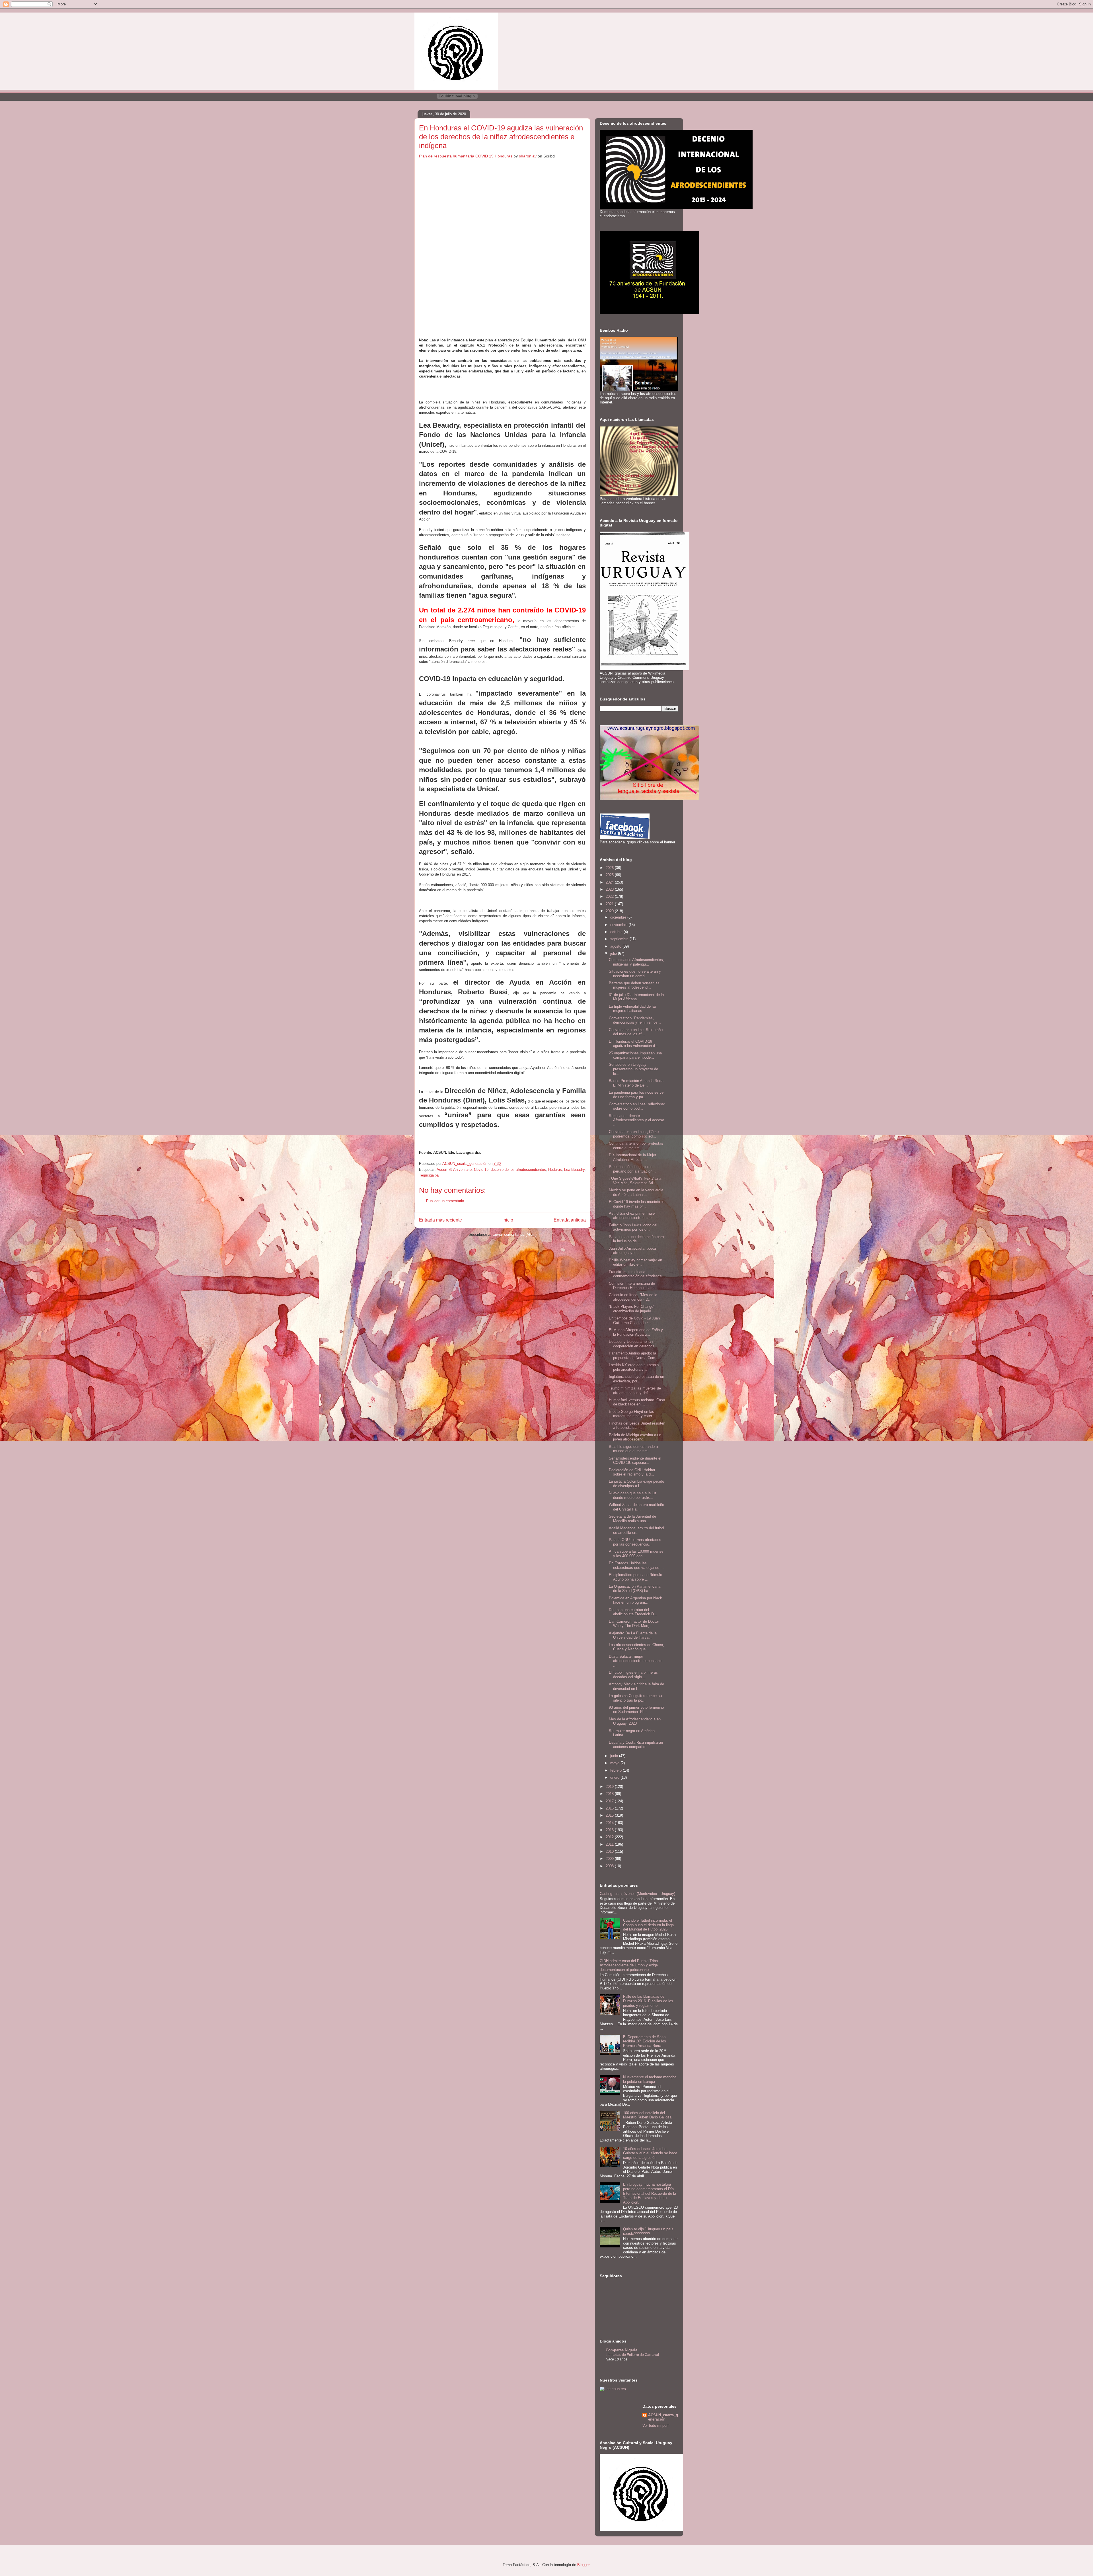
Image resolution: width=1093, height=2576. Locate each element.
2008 (610, 1866)
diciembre (619, 917)
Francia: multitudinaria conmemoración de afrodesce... (637, 1274)
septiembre (620, 939)
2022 (610, 896)
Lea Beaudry (574, 1170)
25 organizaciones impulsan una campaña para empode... (635, 1055)
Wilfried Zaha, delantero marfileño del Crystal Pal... (636, 1507)
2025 (610, 875)
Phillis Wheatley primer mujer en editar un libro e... (635, 1262)
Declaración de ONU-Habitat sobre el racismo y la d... (632, 1472)
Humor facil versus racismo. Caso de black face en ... (637, 1402)
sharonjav (528, 156)
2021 (610, 904)
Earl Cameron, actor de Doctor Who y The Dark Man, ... (634, 1624)
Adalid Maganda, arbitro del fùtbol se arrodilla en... (636, 1530)
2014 (610, 1823)
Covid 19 (481, 1170)
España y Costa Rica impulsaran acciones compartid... (636, 1745)
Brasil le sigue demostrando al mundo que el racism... (634, 1449)
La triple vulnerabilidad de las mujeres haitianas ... (633, 1009)
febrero (617, 1770)
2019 (610, 1787)
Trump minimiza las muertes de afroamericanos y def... (635, 1391)
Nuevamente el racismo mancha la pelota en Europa (650, 2079)
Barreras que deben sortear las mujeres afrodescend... (634, 985)
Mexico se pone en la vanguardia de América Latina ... (636, 1192)
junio (615, 1756)
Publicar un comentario (445, 1201)
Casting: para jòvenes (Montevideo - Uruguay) (637, 1894)
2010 (610, 1851)
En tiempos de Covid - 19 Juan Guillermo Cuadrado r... (634, 1320)
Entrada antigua (570, 1220)
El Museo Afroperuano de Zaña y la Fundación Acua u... (636, 1332)
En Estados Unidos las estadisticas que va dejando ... (636, 1565)
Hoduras (555, 1170)
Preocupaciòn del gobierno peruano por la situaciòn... (632, 1169)
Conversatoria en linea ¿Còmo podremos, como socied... (634, 1134)
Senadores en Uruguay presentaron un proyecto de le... (633, 1069)
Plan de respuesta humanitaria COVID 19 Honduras (466, 156)
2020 (610, 911)
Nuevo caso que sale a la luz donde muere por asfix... (633, 1495)
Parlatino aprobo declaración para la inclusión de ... (636, 1239)
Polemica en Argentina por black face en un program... (635, 1600)
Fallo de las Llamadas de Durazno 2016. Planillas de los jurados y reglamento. (648, 2001)
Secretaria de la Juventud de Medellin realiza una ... (632, 1519)
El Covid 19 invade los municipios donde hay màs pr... (637, 1204)
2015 (610, 1815)
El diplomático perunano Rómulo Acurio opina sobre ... (635, 1577)
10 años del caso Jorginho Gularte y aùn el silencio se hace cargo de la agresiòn (650, 2153)
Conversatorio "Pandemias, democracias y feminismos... (635, 1020)
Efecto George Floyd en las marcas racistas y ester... (632, 1414)
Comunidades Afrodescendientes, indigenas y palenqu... (636, 962)
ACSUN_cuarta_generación (663, 2417)
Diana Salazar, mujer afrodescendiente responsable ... (636, 1661)
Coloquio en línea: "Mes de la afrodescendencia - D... (633, 1297)
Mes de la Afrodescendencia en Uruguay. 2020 (635, 1721)
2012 (610, 1837)
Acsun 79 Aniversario (454, 1170)
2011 (610, 1844)
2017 (610, 1801)
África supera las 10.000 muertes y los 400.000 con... (636, 1554)
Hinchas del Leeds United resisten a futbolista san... (637, 1426)
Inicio (508, 1220)
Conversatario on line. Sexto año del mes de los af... (636, 1032)
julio (614, 953)
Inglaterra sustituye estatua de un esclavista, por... (636, 1379)
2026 (610, 868)
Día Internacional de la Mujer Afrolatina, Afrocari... (632, 1157)
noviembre (619, 925)
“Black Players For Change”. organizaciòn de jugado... (632, 1309)
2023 (610, 889)
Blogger (583, 2565)
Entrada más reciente (440, 1220)
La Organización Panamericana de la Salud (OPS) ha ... (635, 1589)
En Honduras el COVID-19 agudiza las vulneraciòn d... (634, 1044)
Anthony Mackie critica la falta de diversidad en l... (636, 1686)
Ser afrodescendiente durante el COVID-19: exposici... (635, 1461)
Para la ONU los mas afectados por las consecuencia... (635, 1542)
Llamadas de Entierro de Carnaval (632, 2355)
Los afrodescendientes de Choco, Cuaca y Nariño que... (636, 1647)
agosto (616, 946)
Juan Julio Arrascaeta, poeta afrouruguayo (632, 1251)
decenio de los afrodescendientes (518, 1170)
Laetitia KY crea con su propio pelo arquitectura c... (634, 1367)
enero (615, 1777)
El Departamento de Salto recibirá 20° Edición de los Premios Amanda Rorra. (645, 2041)
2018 (610, 1794)
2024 (610, 882)
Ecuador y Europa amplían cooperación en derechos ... (634, 1344)
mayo (615, 1763)
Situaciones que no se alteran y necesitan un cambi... (635, 974)
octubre (617, 932)
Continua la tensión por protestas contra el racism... (636, 1146)
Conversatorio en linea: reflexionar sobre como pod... (637, 1106)
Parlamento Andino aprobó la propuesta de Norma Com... (634, 1355)
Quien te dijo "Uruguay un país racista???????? (648, 2231)
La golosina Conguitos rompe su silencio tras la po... (635, 1698)
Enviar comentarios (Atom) (514, 1234)
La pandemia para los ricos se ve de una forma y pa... (636, 1095)
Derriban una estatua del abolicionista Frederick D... (633, 1612)
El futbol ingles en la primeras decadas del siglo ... (633, 1675)
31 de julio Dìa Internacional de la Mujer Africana (636, 997)
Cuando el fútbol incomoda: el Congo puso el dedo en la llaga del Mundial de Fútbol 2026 (648, 1925)
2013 (610, 1830)
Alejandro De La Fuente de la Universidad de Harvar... (633, 1635)
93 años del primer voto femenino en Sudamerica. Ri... (636, 1710)
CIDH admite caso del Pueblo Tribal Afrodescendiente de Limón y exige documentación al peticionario (629, 1965)
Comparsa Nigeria (622, 2350)
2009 (610, 1859)
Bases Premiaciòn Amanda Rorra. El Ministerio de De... (637, 1083)
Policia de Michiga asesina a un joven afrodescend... (635, 1437)
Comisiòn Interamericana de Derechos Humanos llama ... (634, 1286)
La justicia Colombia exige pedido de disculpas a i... (636, 1484)
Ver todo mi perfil (656, 2426)
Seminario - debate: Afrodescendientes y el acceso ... (636, 1120)
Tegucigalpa (429, 1175)
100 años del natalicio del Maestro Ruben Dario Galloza (647, 2115)
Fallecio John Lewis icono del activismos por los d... (633, 1227)
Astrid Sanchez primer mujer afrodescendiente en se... (632, 1216)
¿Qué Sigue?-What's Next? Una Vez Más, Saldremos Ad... (635, 1181)
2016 (610, 1808)
